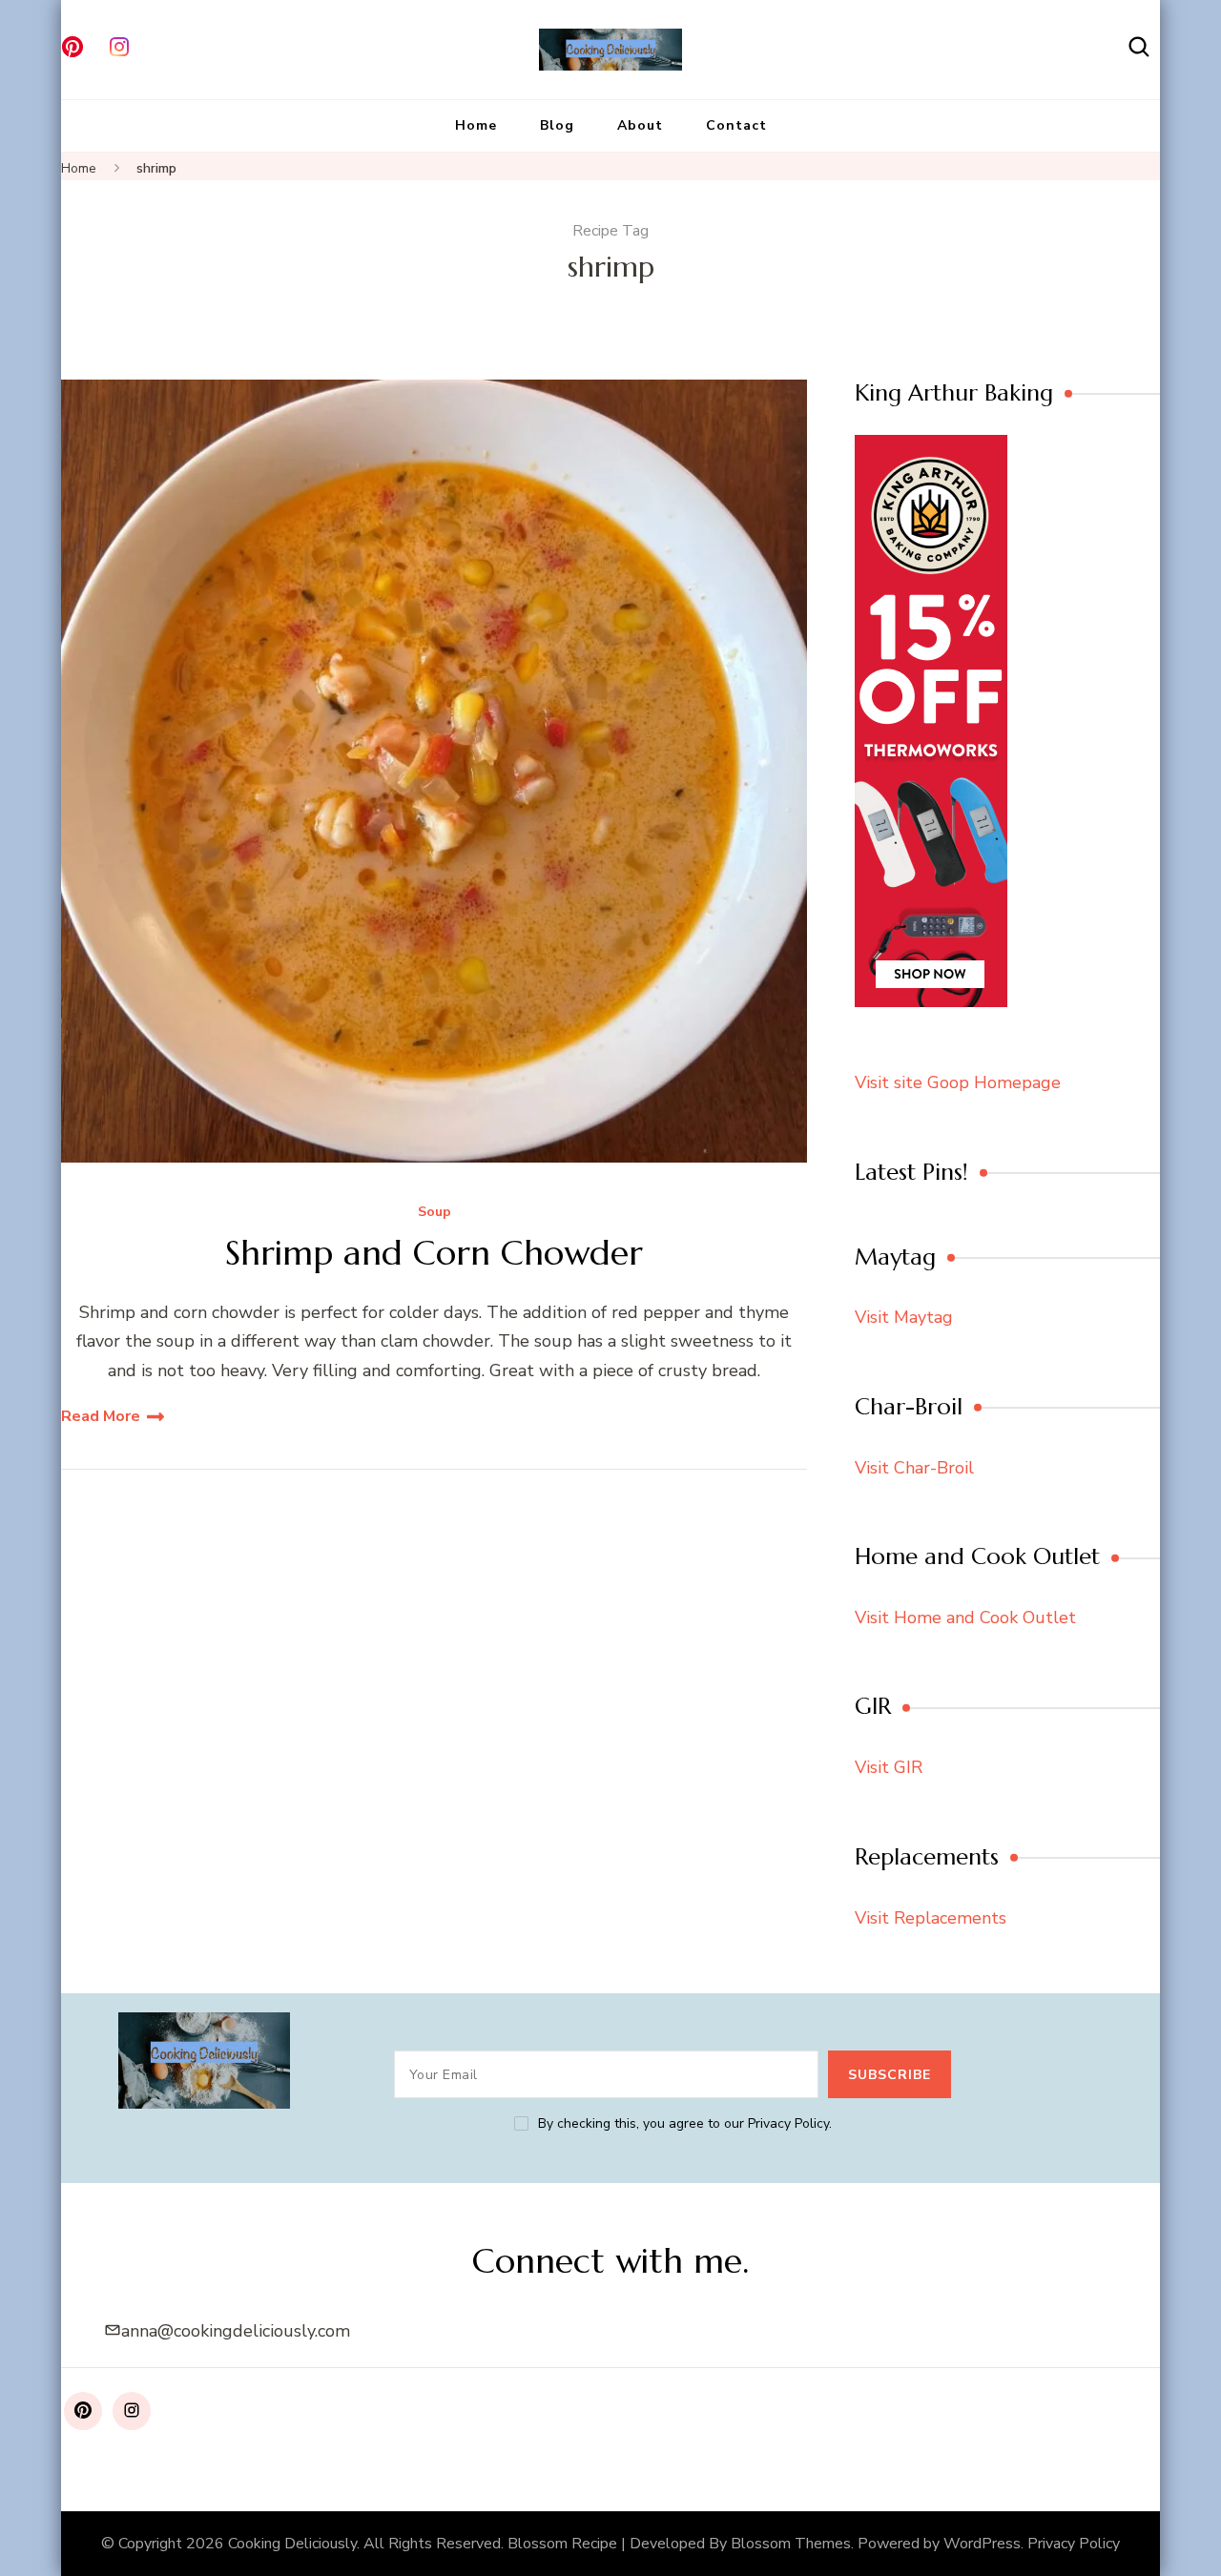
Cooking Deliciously (292, 2544)
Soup (435, 1213)
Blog (557, 125)
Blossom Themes (791, 2544)
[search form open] (1139, 47)
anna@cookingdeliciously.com (236, 2331)
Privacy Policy (1074, 2544)
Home (476, 125)
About (640, 125)
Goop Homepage (994, 1082)
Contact (736, 125)
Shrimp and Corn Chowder (434, 1253)
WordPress (982, 2544)
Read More (101, 1416)
